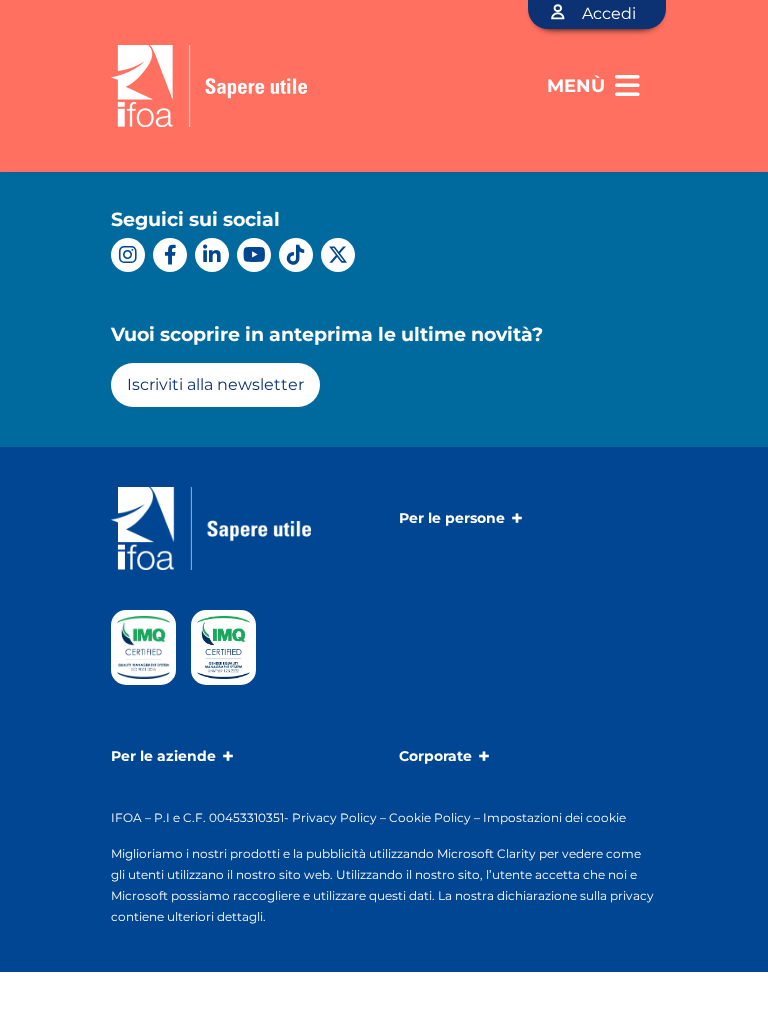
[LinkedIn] (212, 255)
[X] (338, 255)
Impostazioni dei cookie (554, 817)
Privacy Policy (334, 817)
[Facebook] (170, 255)
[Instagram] (128, 255)
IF (117, 817)
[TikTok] (296, 255)
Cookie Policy (430, 817)
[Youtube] (254, 255)
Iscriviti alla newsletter (215, 384)
